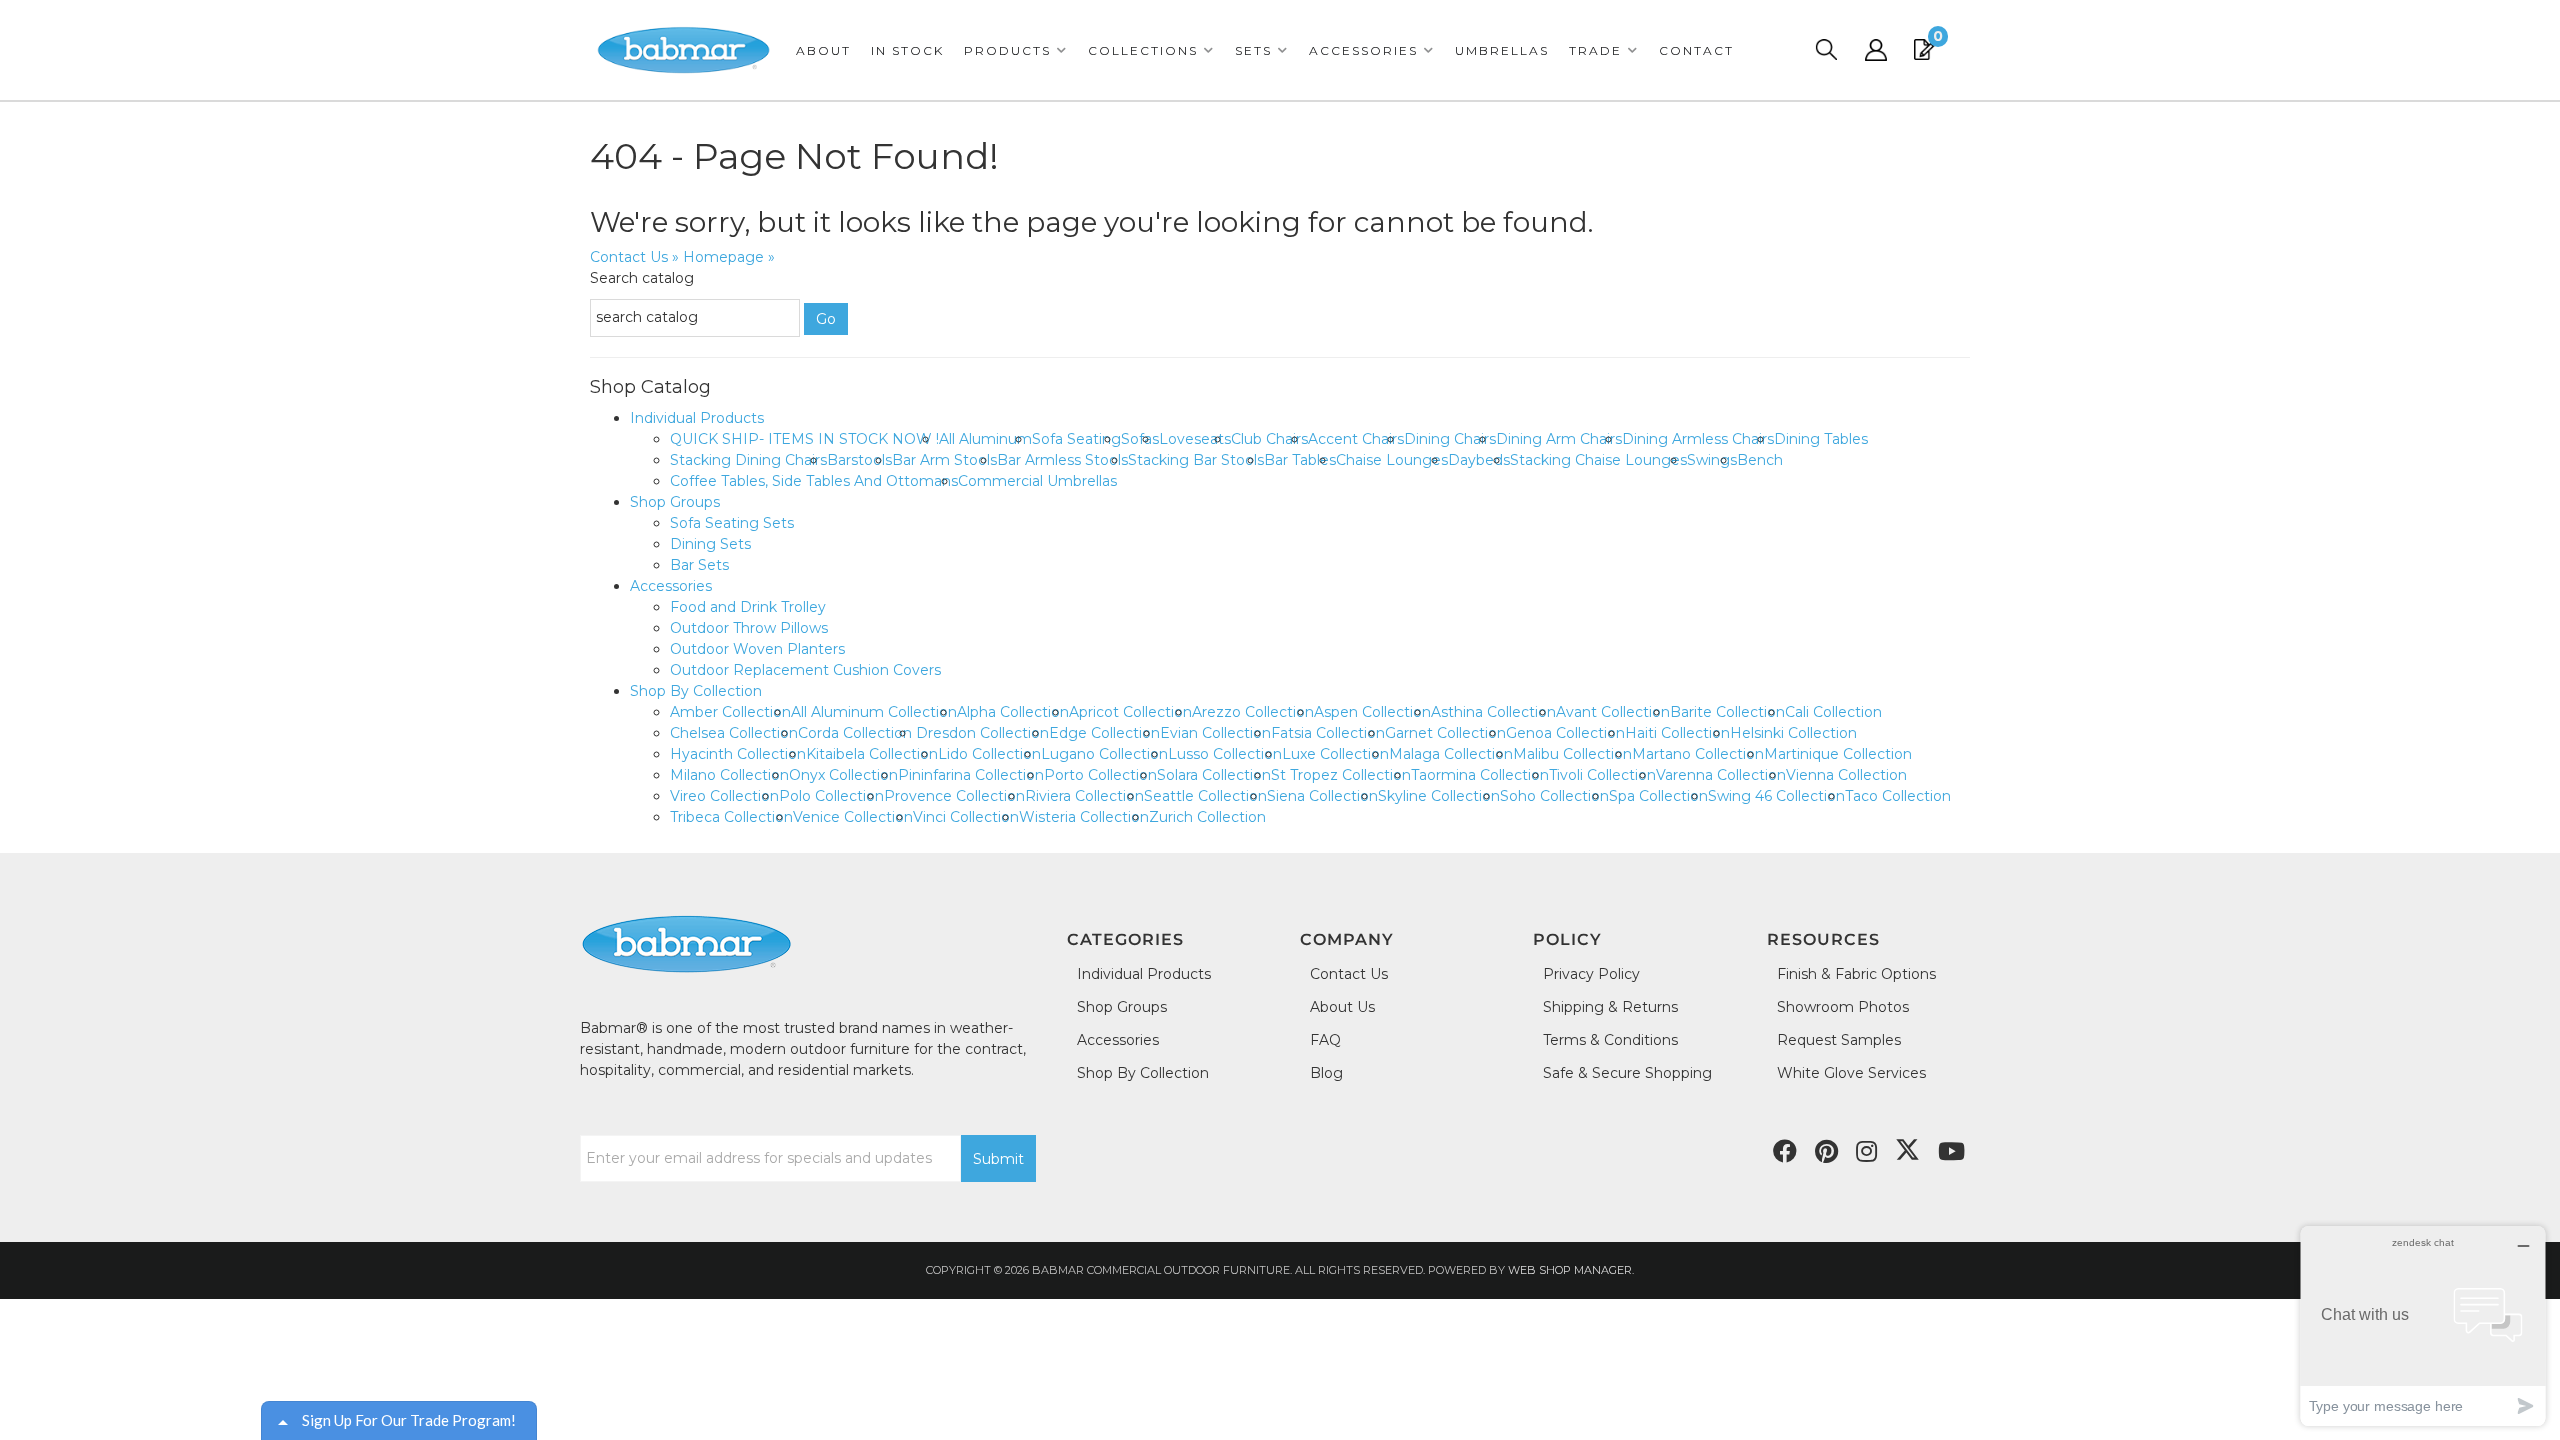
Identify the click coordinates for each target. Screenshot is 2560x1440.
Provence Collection (954, 796)
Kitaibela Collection (872, 754)
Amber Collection (730, 712)
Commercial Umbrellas (1037, 481)
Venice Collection (853, 817)
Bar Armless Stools (1062, 460)
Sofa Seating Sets (732, 523)
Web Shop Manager (1570, 1270)
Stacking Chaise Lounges (1598, 460)
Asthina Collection (1493, 712)
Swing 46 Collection (1776, 796)
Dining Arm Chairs (1559, 439)
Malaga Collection (1451, 754)
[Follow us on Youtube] (1951, 1152)
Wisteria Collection (1084, 817)
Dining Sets (710, 544)
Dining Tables (1821, 439)
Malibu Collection (1572, 754)
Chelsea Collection (734, 733)
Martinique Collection (1838, 754)
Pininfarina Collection (971, 775)
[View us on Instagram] (1866, 1152)
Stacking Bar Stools (1196, 460)
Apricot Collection (1130, 712)
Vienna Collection (1846, 775)
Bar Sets (699, 565)
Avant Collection (1613, 712)
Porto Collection (1100, 775)
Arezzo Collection (1253, 712)
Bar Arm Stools (944, 460)
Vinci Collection (966, 817)
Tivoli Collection (1602, 775)
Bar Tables (1300, 460)
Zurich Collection (1207, 817)
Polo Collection (831, 796)
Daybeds (1479, 460)
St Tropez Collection (1341, 775)
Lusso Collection (1225, 754)
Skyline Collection (1439, 796)
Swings (1712, 460)
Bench (1760, 460)
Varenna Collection (1721, 775)
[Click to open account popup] (1876, 50)
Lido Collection (989, 754)
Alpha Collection (1013, 712)
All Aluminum (985, 439)
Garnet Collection (1445, 733)
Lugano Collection (1104, 754)
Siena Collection (1322, 796)
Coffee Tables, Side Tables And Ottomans (814, 481)
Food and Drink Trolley (748, 607)
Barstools (859, 460)
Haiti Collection (1677, 733)
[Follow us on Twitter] (1907, 1150)
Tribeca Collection (731, 817)
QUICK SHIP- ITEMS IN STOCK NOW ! (804, 439)
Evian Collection (1215, 733)
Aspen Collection (1372, 712)
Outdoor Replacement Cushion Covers (805, 670)
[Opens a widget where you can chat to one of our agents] (2423, 1325)
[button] (1016, 50)
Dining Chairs (1450, 439)
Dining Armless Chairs (1698, 439)
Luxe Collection (1335, 754)
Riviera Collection (1084, 796)
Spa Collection (1658, 796)
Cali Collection (1833, 712)
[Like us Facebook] (1785, 1152)
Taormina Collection (1480, 775)
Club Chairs (1269, 439)
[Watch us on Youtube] (1826, 1152)
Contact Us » (634, 257)
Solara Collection (1214, 775)
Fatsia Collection (1328, 733)
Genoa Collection (1565, 733)
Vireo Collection (724, 796)
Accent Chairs (1356, 439)
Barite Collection (1727, 712)
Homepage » (729, 257)
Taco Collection (1898, 796)
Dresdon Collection (982, 733)
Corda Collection (857, 733)
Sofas (1140, 439)
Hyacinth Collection (738, 754)
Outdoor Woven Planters (757, 649)
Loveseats (1195, 439)
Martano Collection (1698, 754)
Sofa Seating (1076, 439)
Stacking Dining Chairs (748, 460)
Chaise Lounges (1392, 460)
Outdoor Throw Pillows (749, 628)
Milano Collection (729, 775)
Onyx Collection (843, 775)
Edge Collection (1104, 733)
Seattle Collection (1205, 796)
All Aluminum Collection (874, 712)
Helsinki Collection (1793, 733)
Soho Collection (1554, 796)
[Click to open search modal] (1826, 50)
